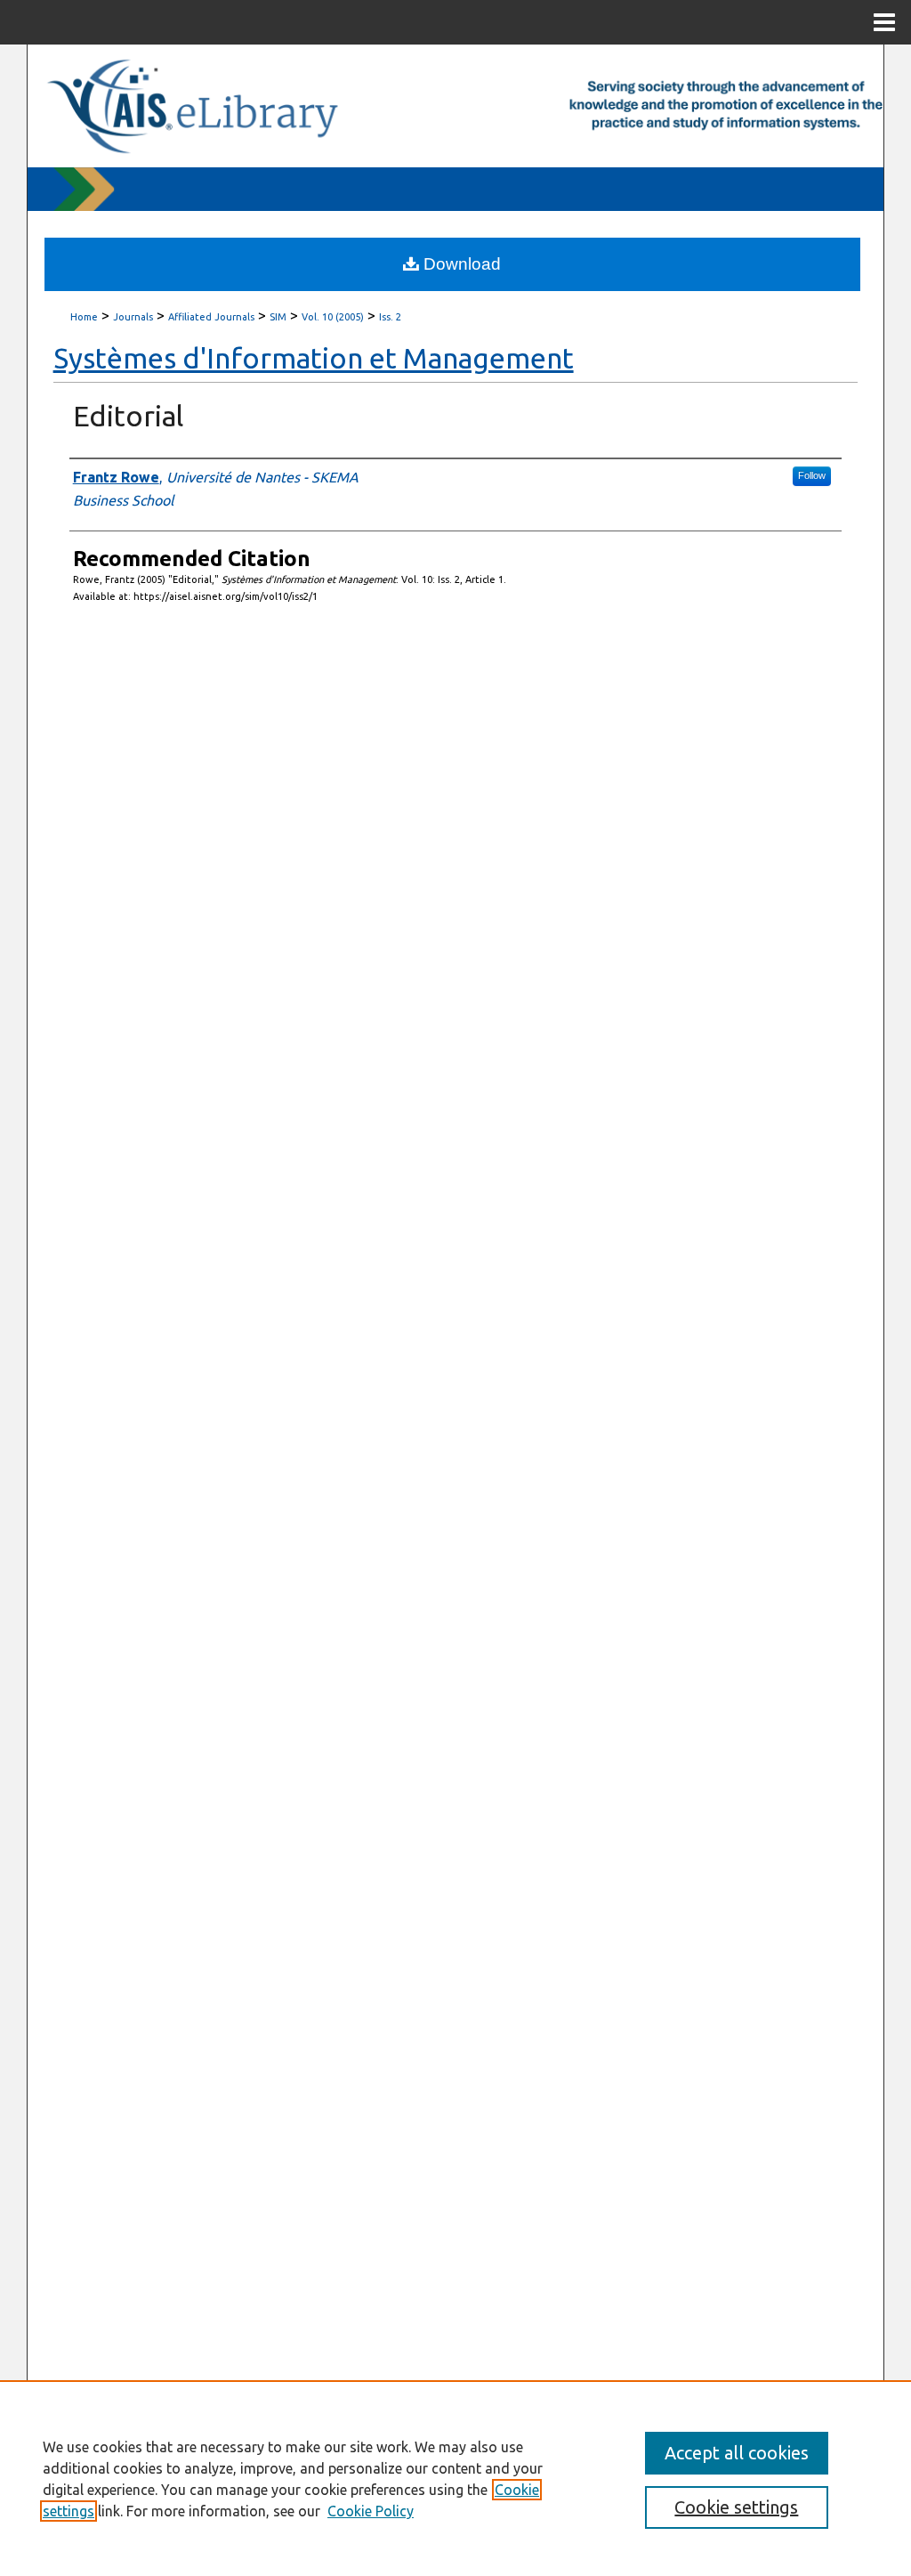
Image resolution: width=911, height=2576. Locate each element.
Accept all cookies (737, 2453)
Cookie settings (736, 2507)
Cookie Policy (371, 2511)
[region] (455, 2478)
